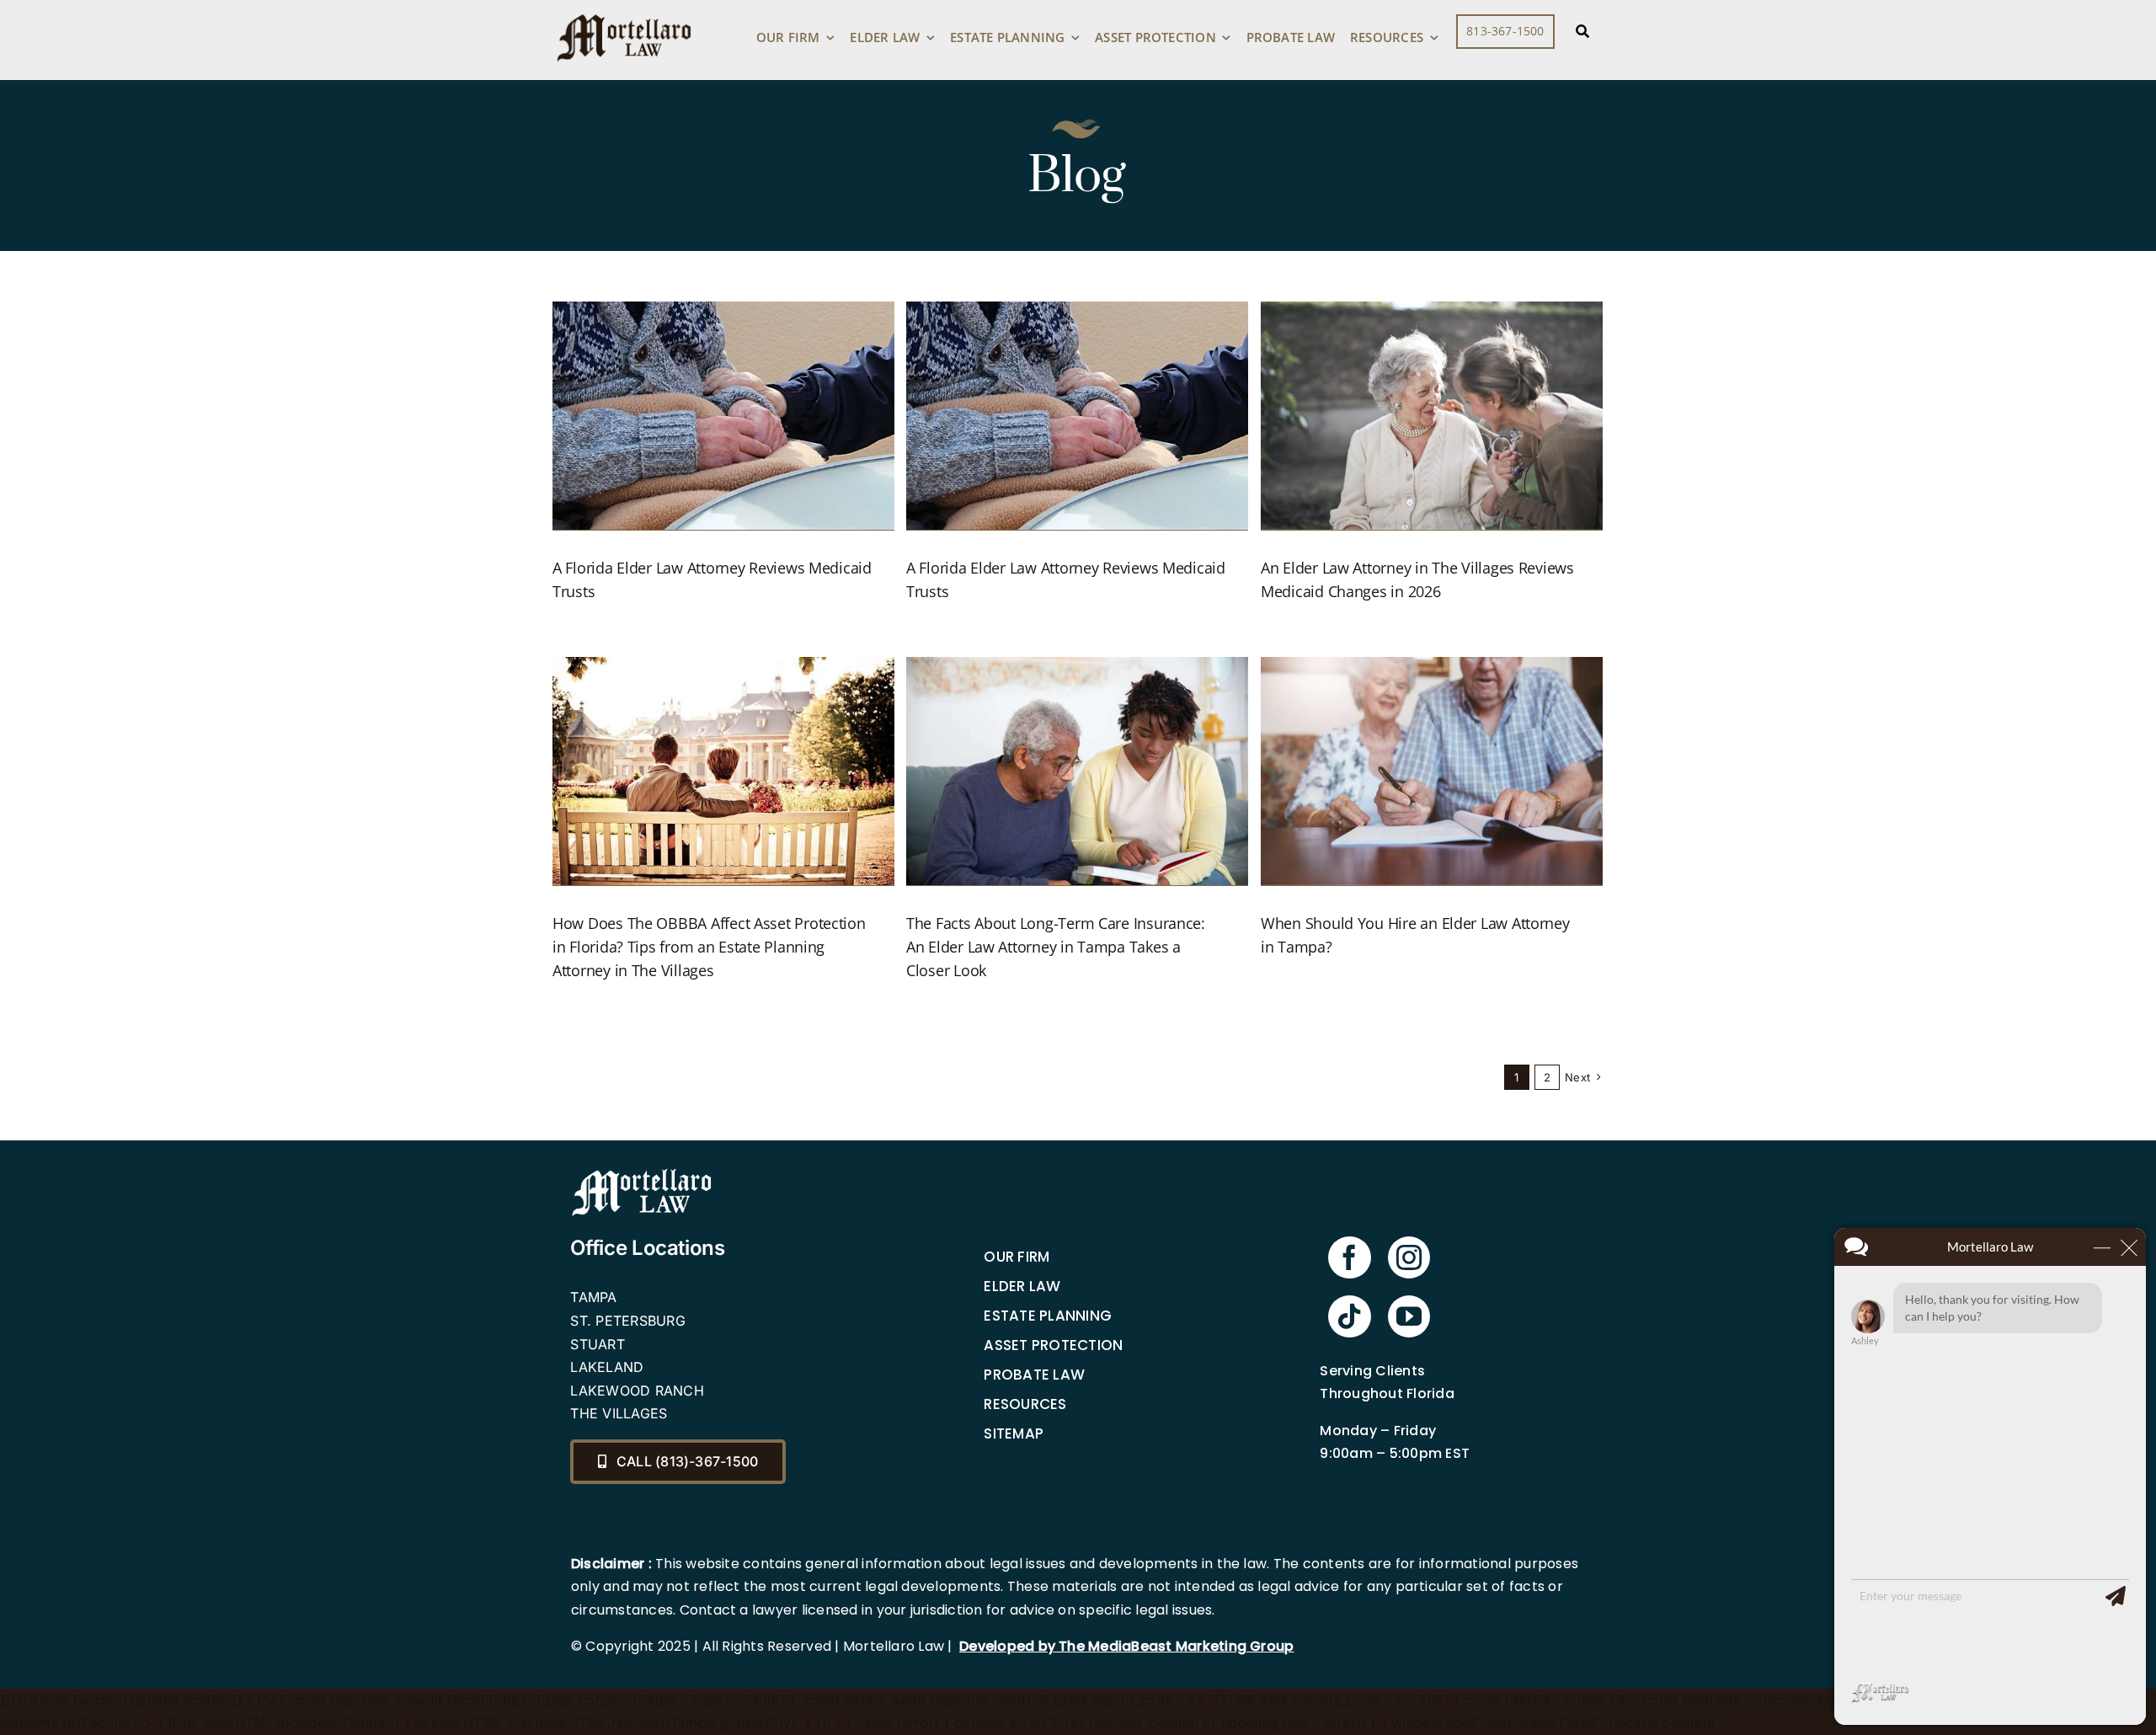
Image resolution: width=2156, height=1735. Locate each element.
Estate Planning (1048, 1316)
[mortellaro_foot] (642, 1172)
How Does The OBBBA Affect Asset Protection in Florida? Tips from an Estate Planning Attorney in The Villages (709, 947)
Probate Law (1034, 1375)
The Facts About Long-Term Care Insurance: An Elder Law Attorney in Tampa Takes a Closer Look (1056, 947)
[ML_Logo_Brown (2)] (624, 10)
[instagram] (1409, 1257)
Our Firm (1017, 1257)
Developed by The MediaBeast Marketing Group (1126, 1646)
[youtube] (1409, 1316)
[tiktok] (1349, 1316)
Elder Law (1022, 1286)
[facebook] (1349, 1257)
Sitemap (1014, 1433)
